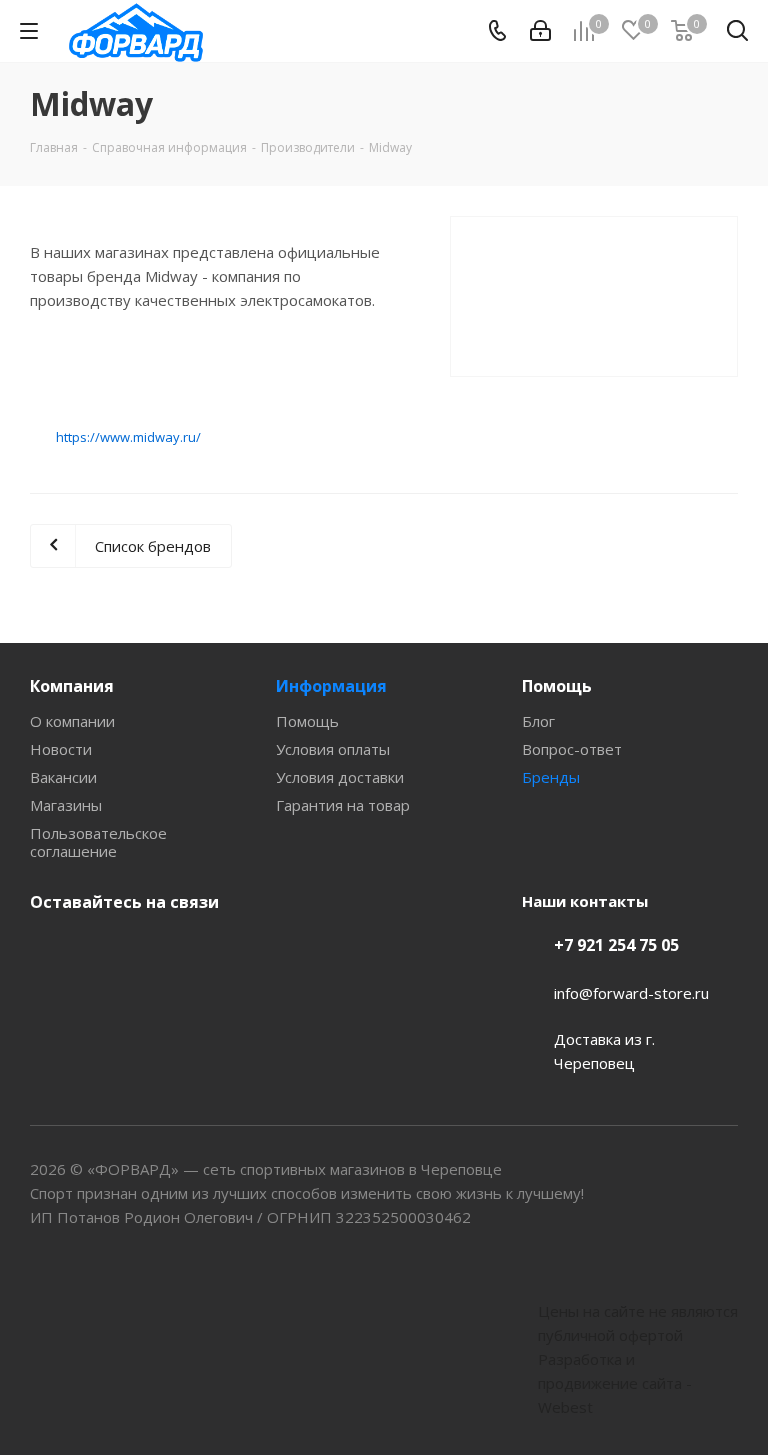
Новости (61, 749)
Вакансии (63, 777)
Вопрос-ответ (572, 749)
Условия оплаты (333, 749)
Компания (72, 686)
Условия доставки (340, 777)
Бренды (551, 777)
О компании (72, 721)
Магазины (66, 805)
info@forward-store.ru (631, 993)
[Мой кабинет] (540, 31)
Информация (331, 686)
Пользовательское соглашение (98, 842)
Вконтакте (50, 949)
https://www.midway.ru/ (128, 437)
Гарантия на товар (343, 805)
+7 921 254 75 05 (616, 945)
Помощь (307, 721)
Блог (538, 721)
